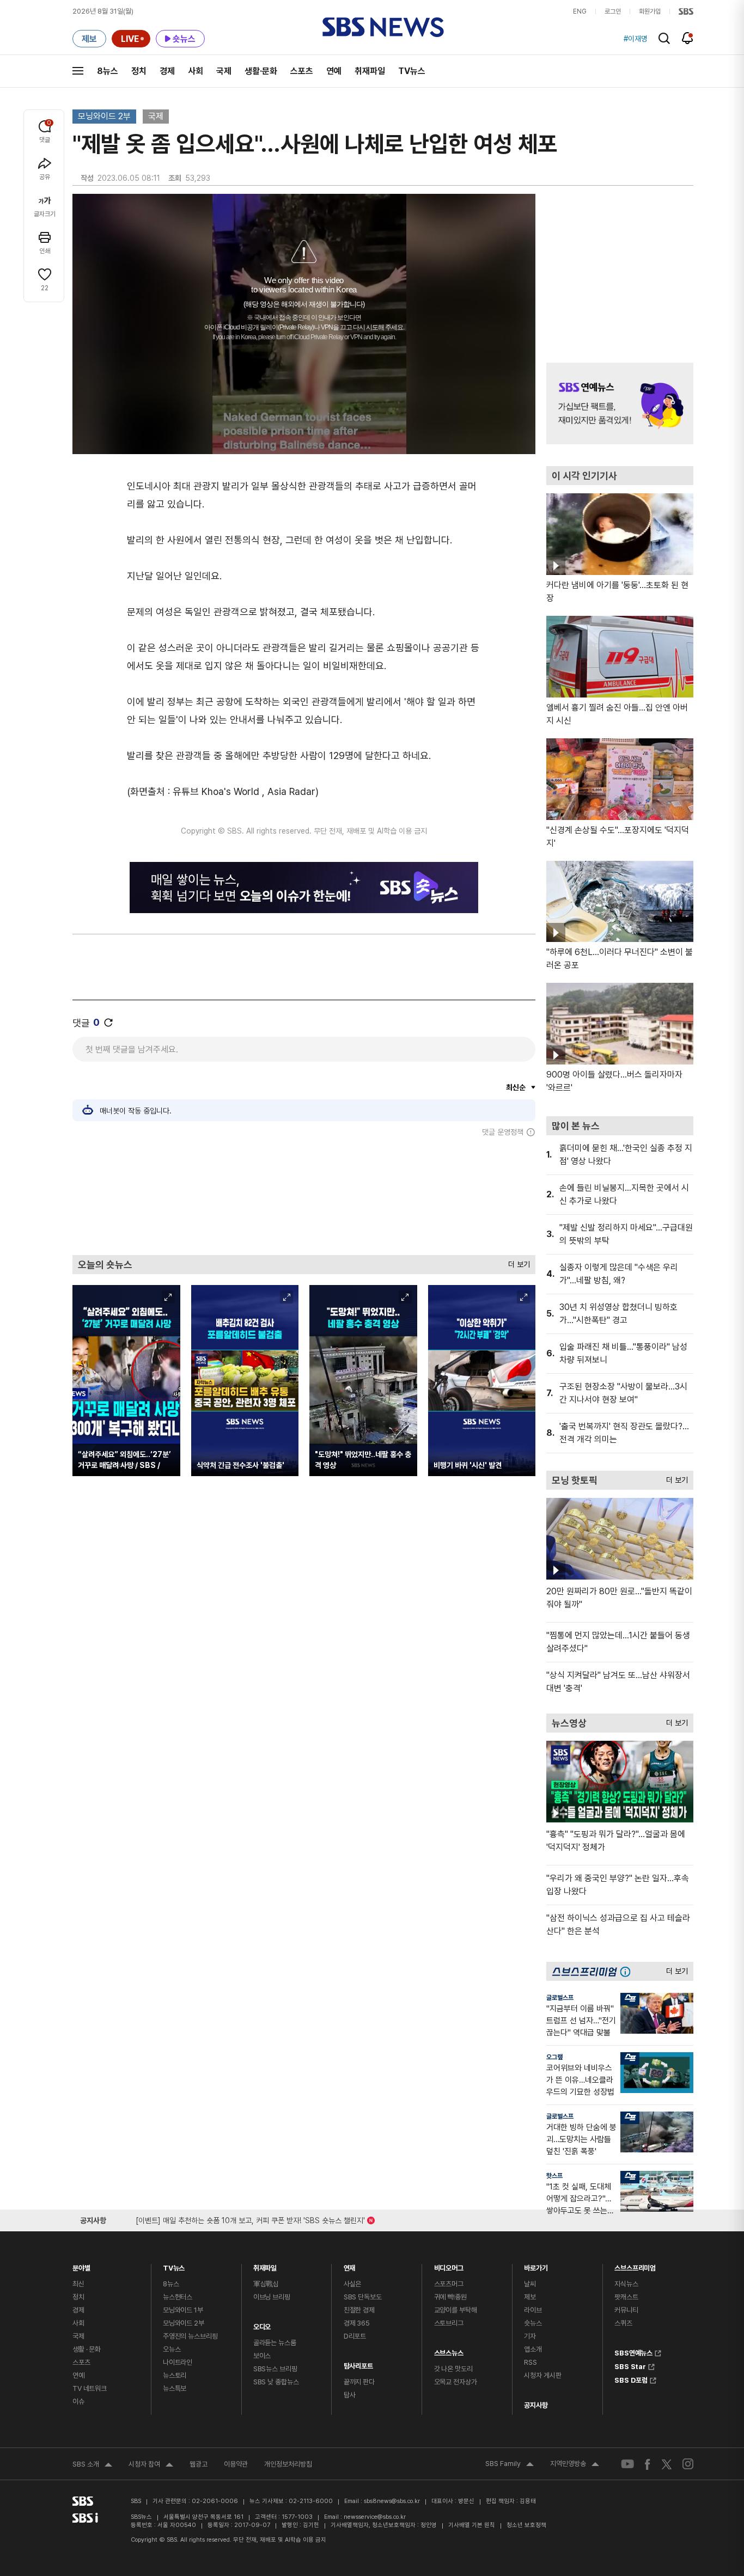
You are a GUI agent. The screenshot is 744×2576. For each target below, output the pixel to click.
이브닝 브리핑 (272, 2297)
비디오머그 (449, 2265)
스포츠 (302, 71)
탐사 (350, 2395)
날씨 (530, 2284)
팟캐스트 (626, 2297)
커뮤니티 (626, 2310)
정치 (139, 71)
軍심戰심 (266, 2284)
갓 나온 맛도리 (453, 2369)
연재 (350, 2265)
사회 (196, 71)
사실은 (353, 2284)
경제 (167, 71)
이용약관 (236, 2464)
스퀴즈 (623, 2323)
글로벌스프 (560, 1998)
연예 (334, 71)
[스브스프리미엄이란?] (628, 1971)
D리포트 (355, 2336)
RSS (530, 2362)
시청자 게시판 (542, 2375)
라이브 (533, 2310)
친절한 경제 (359, 2310)
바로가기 (536, 2265)
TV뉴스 (412, 71)
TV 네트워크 (90, 2388)
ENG (580, 11)
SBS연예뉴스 (633, 2352)
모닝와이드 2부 (104, 116)
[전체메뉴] (78, 71)
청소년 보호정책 (526, 2525)
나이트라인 (178, 2362)
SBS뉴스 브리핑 (275, 2369)
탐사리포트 (358, 2363)
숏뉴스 (533, 2323)
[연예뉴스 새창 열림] (620, 403)
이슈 (78, 2401)
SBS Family (510, 2465)
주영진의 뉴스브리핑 (190, 2336)
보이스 (262, 2356)
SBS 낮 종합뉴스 (276, 2382)
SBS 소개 (92, 2465)
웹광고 (199, 2464)
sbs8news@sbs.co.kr (392, 2501)
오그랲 (554, 2057)
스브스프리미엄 (635, 2265)
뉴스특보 (175, 2388)
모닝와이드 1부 (183, 2310)
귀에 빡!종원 (450, 2297)
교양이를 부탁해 (456, 2310)
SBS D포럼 (631, 2379)
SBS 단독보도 (363, 2297)
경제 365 (357, 2323)
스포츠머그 (449, 2284)
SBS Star (630, 2365)
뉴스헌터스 (178, 2297)
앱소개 (533, 2349)
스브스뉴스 (449, 2350)
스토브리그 (449, 2323)
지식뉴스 (626, 2284)
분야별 (81, 2265)
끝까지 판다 (359, 2382)
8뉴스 (108, 71)
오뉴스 (172, 2349)
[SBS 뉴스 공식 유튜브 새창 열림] (627, 2464)
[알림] (688, 38)
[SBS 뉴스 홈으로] (383, 27)
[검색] (664, 38)
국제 (224, 71)
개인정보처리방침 (288, 2464)
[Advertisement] (304, 1196)
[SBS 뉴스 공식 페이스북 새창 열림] (648, 2464)
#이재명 (636, 39)
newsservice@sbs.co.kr (375, 2517)
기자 (530, 2336)
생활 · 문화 (87, 2349)
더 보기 (516, 1262)
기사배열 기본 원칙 (472, 2525)
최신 (78, 2284)
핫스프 (554, 2176)
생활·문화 (261, 71)
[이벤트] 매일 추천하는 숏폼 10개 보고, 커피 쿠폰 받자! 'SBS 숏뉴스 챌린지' (250, 2219)
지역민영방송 (575, 2465)
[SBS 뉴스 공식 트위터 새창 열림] (667, 2464)
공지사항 (536, 2405)
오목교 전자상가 (456, 2382)
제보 (530, 2297)
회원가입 (650, 11)
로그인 (613, 11)
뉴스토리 (175, 2375)
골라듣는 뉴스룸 (275, 2343)
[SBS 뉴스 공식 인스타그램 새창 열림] (688, 2464)
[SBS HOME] (686, 11)
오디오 (262, 2324)
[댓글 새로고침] (108, 1023)
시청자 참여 (151, 2465)
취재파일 (370, 71)
